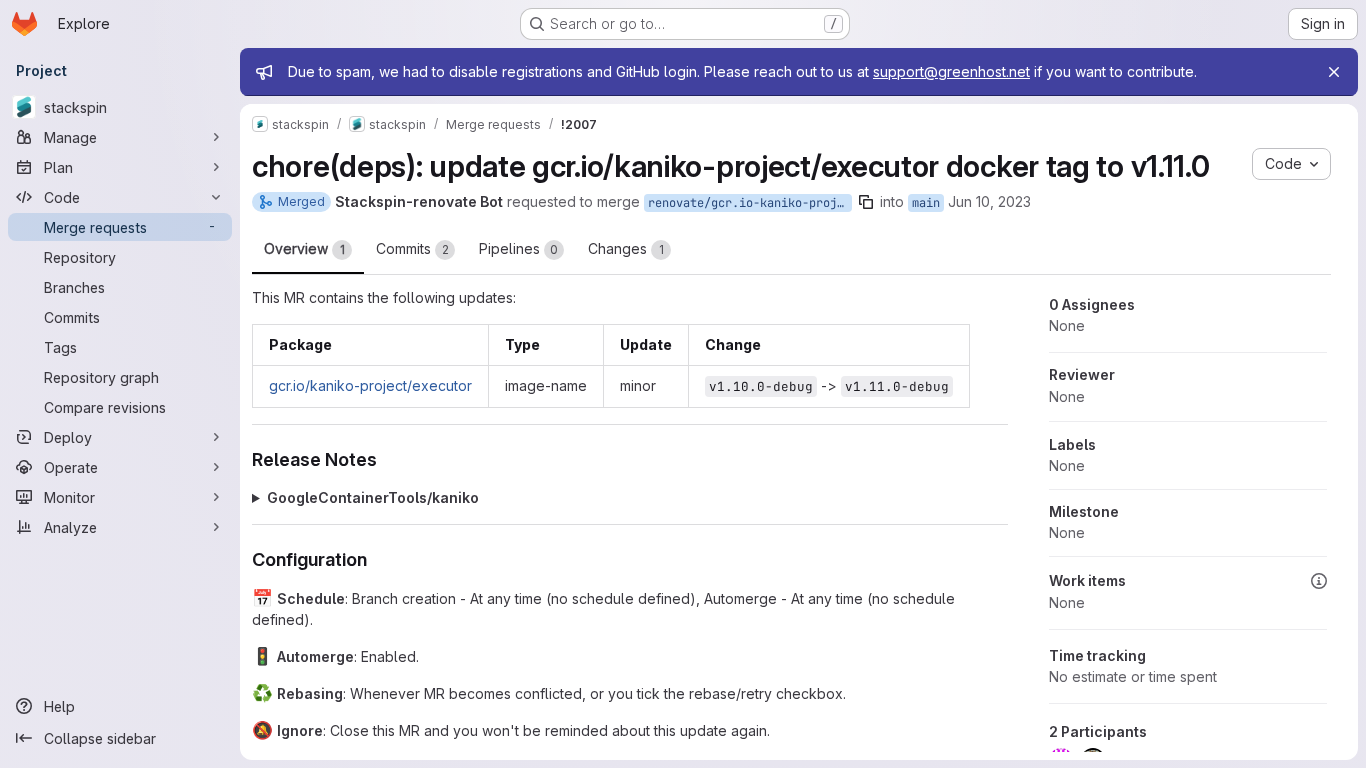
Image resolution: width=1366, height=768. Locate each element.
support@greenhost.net (951, 71)
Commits (412, 248)
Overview (304, 248)
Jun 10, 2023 (989, 201)
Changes (626, 248)
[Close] (1334, 72)
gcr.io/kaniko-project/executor (370, 385)
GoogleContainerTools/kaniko (373, 497)
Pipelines (518, 248)
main (926, 203)
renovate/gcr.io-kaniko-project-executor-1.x (750, 203)
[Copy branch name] (866, 202)
